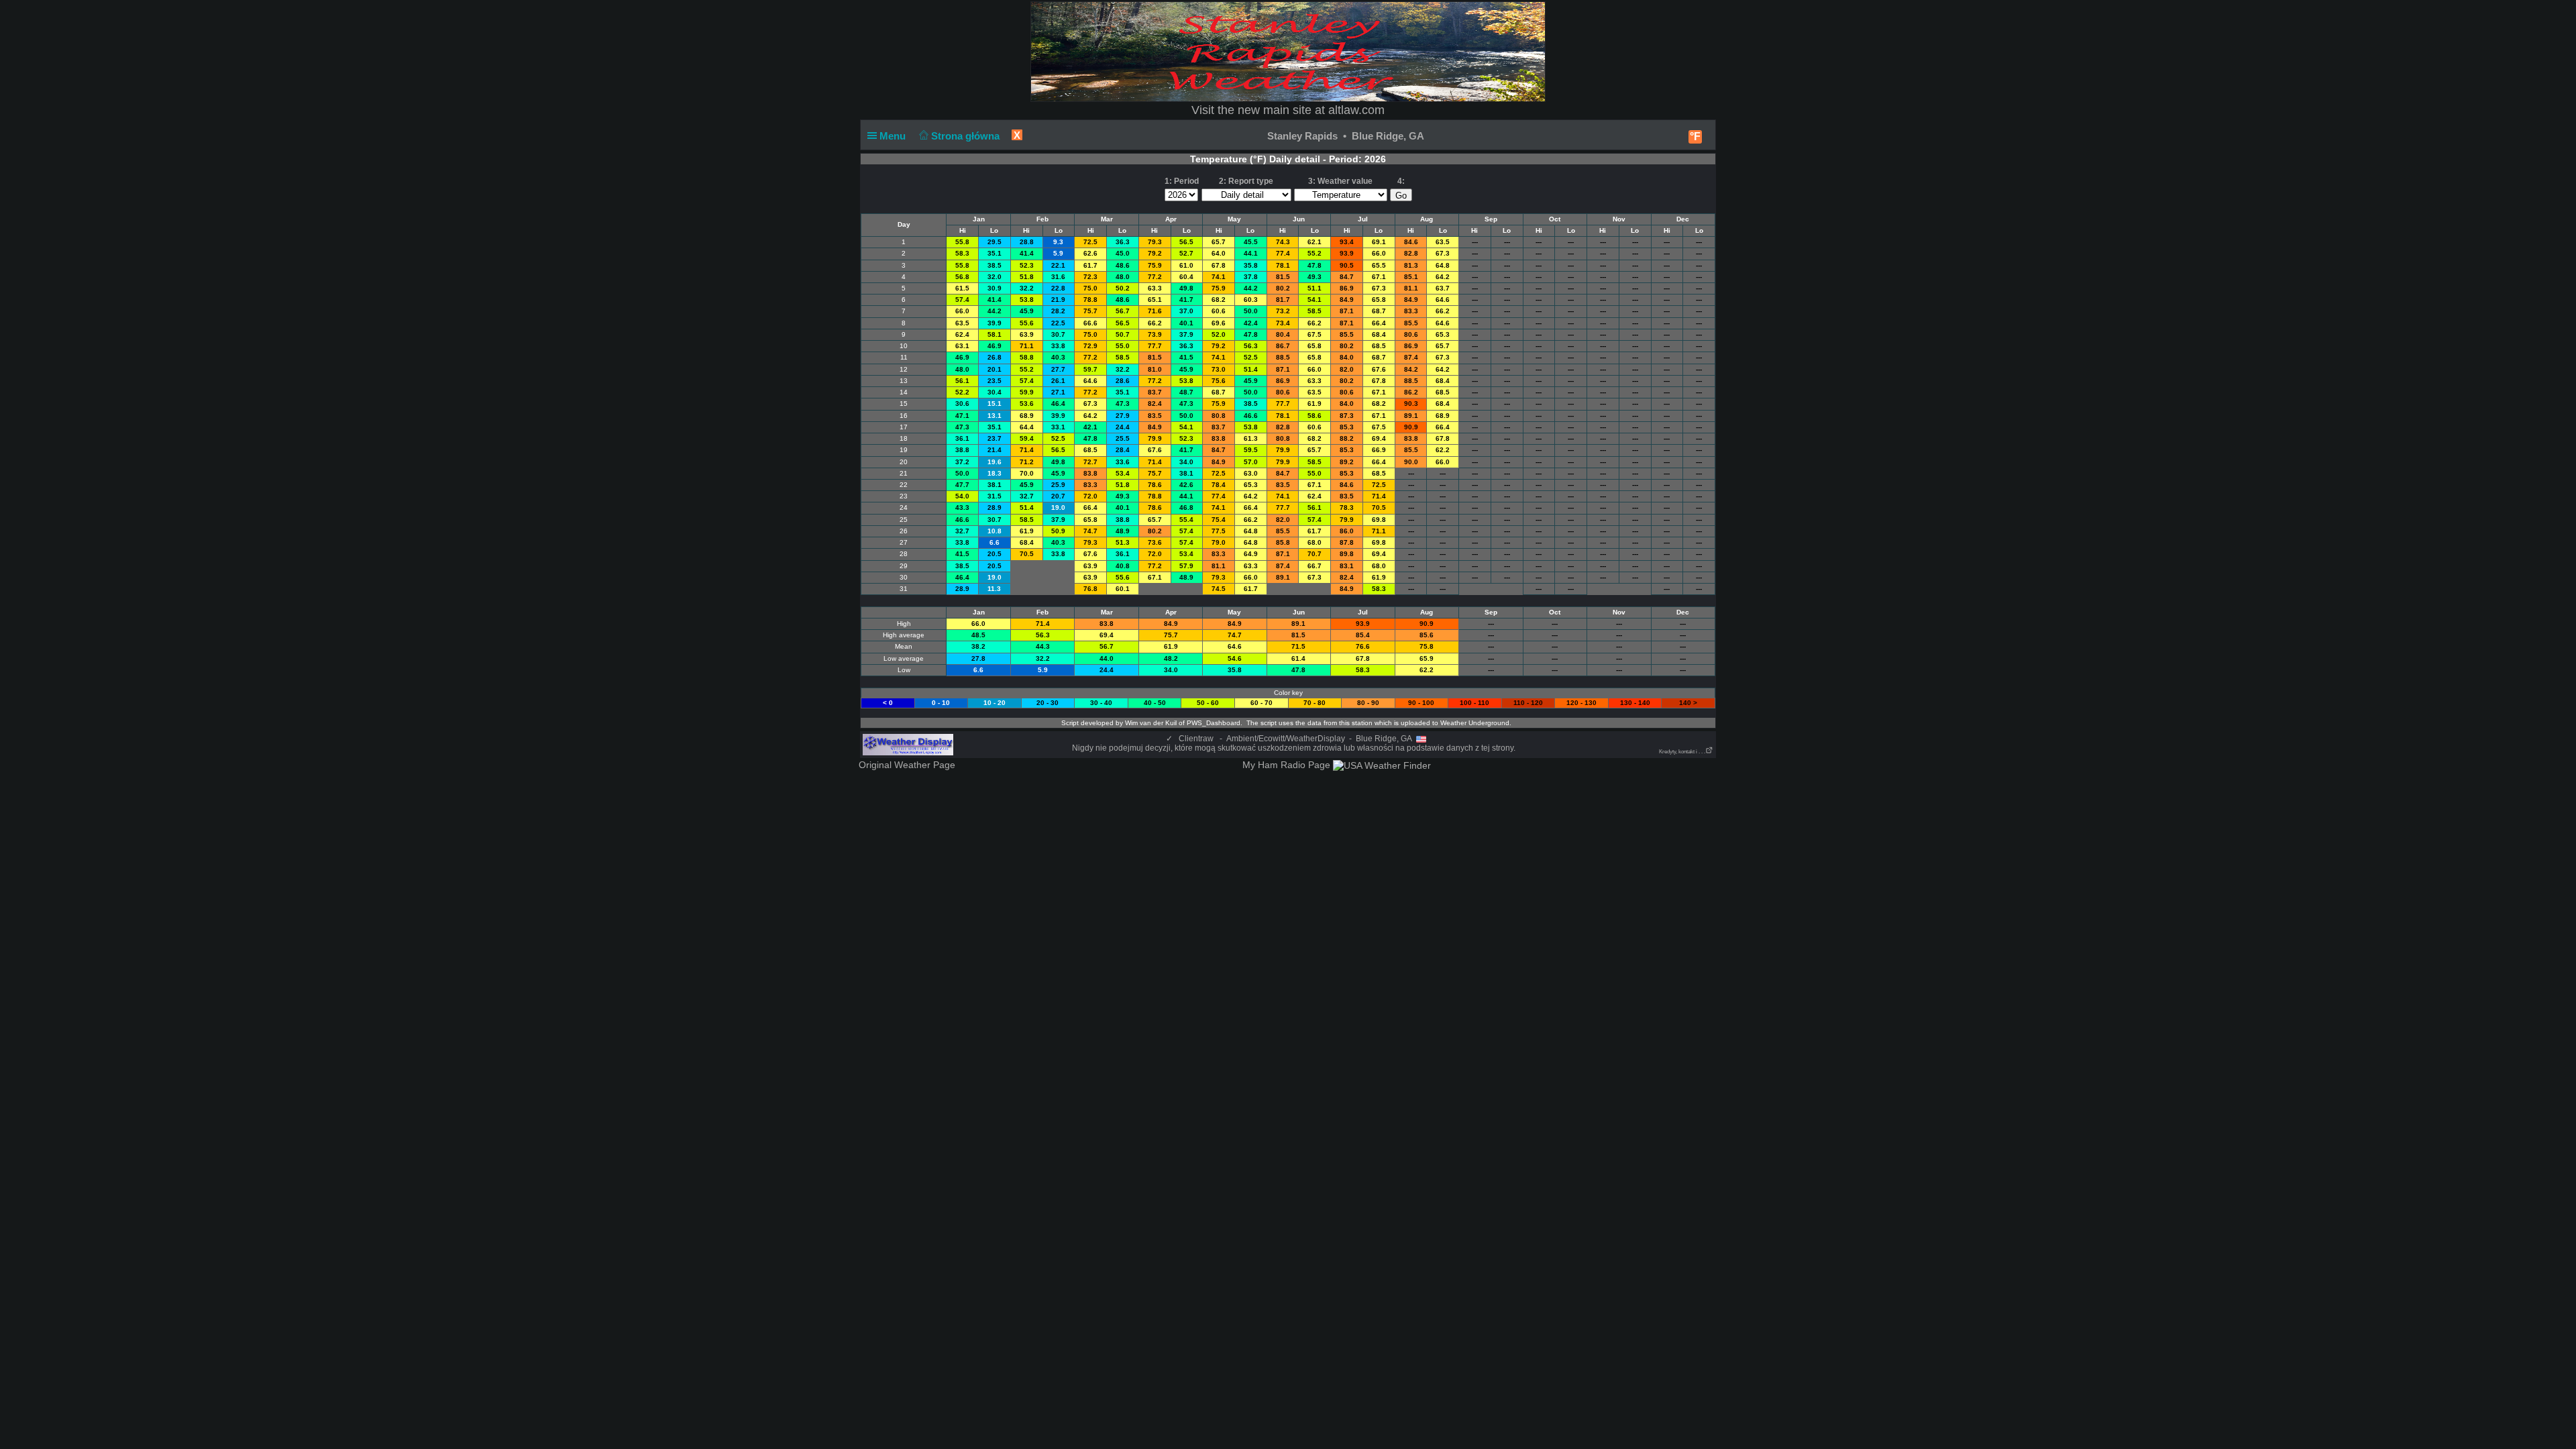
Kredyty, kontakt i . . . (1682, 752)
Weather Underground (1475, 723)
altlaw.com (1356, 110)
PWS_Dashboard (1214, 723)
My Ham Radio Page (1286, 765)
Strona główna (967, 136)
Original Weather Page (907, 765)
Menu (894, 136)
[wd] (908, 744)
